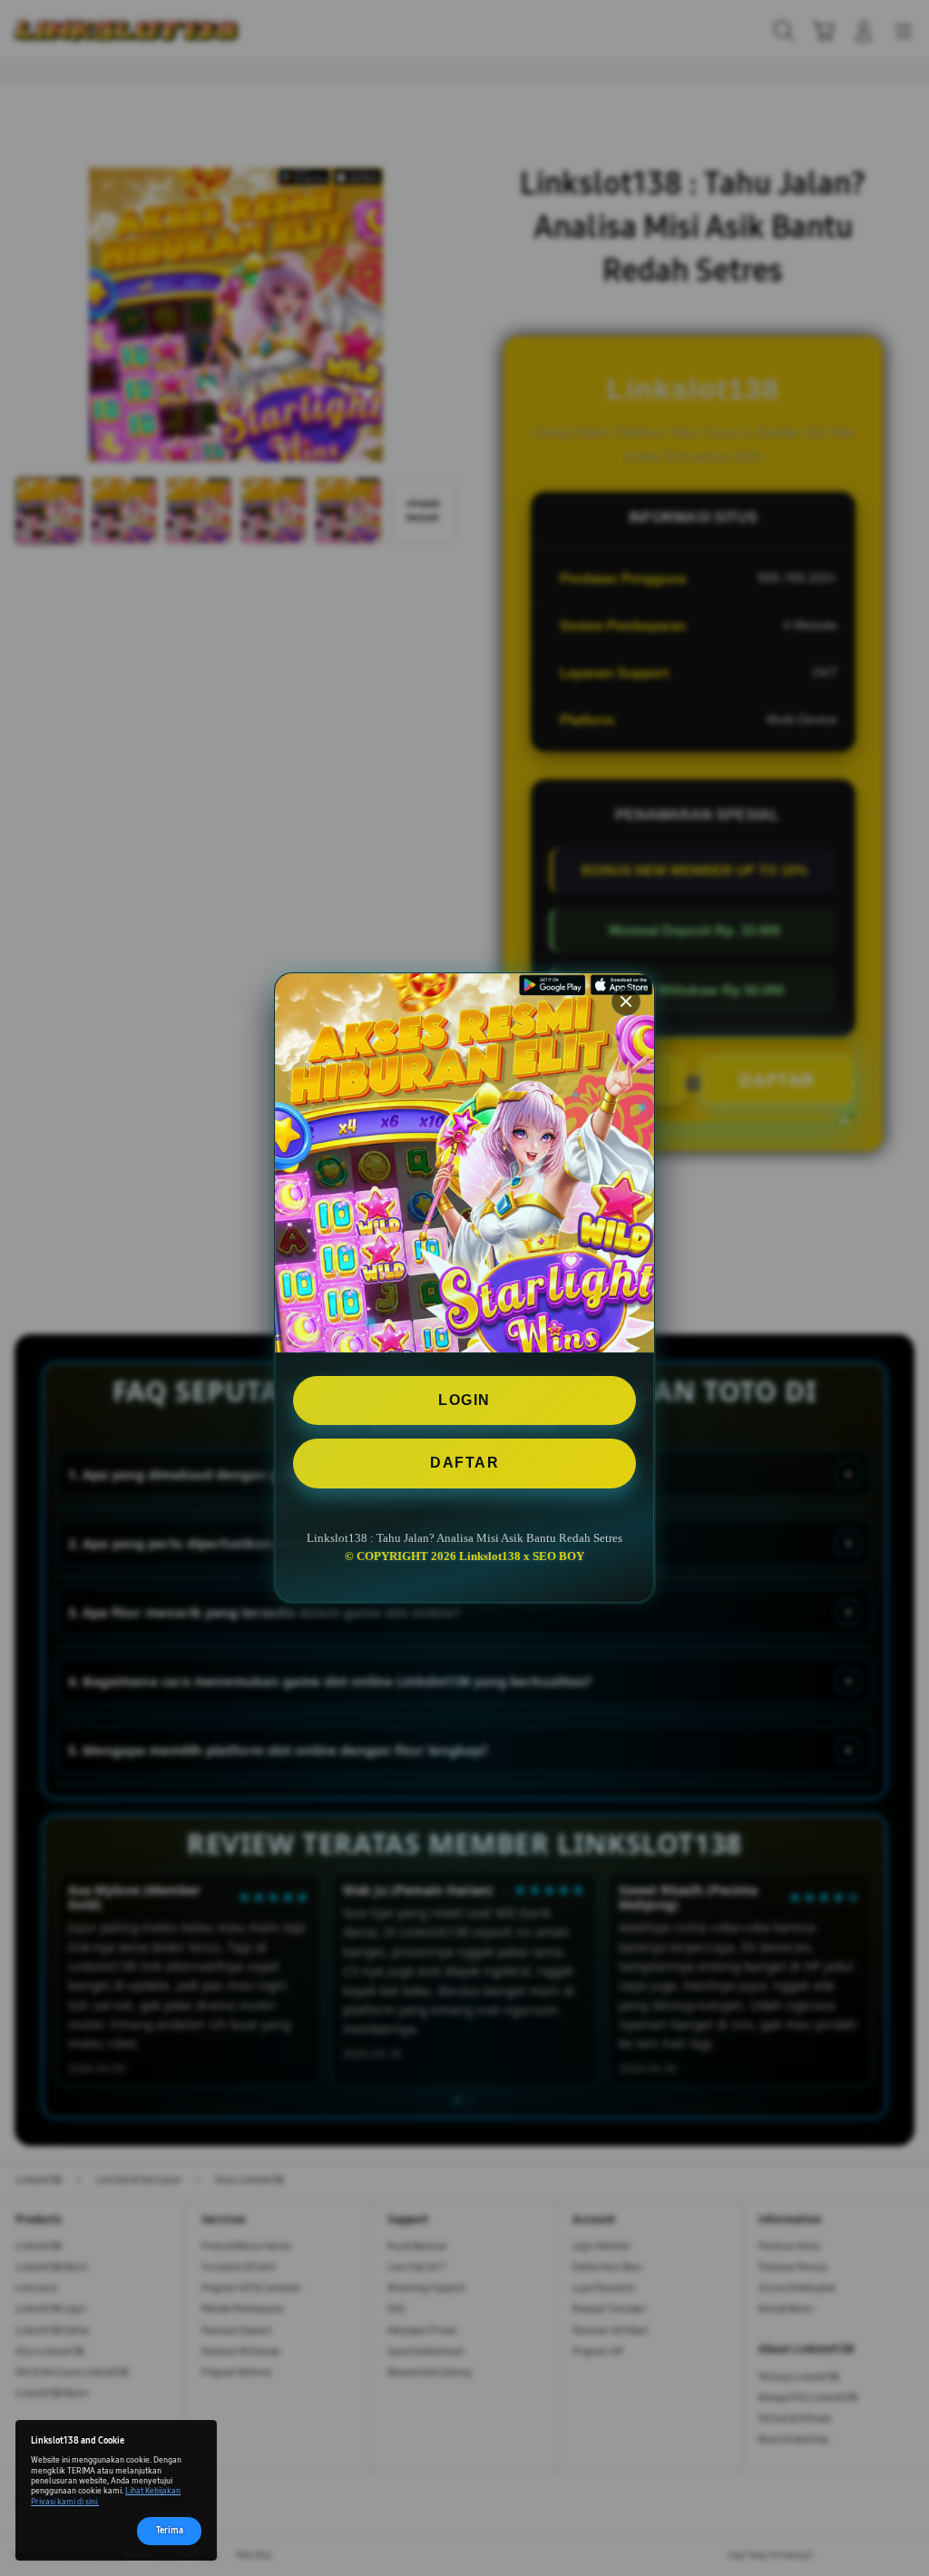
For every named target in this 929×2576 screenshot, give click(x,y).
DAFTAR (464, 1463)
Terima (170, 2531)
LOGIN (464, 1400)
